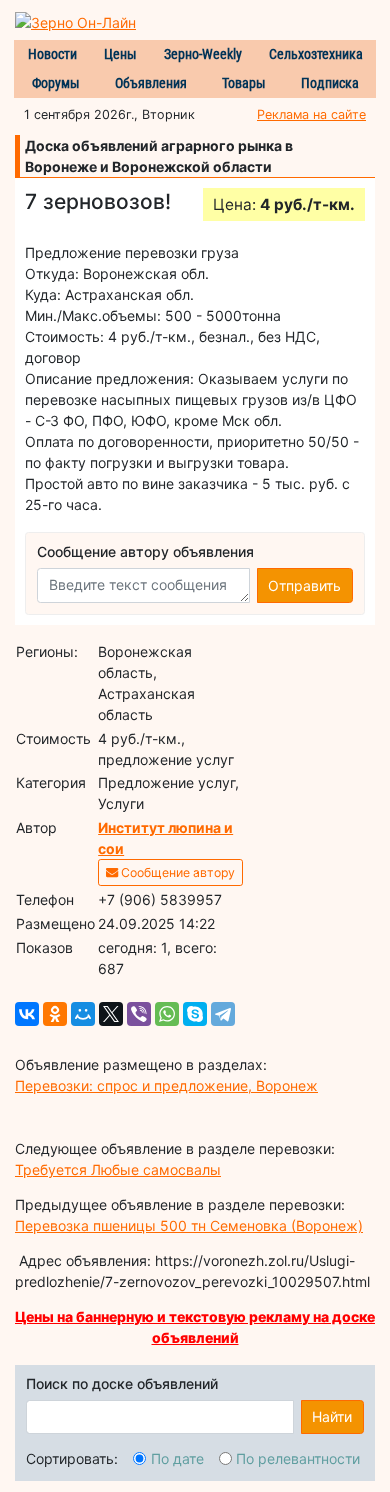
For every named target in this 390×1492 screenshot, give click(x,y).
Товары (244, 83)
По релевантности (298, 1458)
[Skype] (195, 1014)
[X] (111, 1014)
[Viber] (139, 1014)
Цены (120, 54)
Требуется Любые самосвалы (118, 1169)
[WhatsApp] (167, 1014)
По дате (177, 1458)
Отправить (304, 585)
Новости (52, 54)
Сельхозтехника (316, 54)
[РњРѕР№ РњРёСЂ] (83, 1014)
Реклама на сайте (311, 114)
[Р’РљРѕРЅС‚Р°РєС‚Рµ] (27, 1014)
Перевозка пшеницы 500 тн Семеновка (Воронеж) (189, 1225)
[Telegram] (223, 1014)
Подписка (330, 83)
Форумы (56, 83)
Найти (332, 1416)
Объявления (151, 83)
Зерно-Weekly (203, 54)
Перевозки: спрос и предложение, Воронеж (166, 1085)
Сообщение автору (176, 872)
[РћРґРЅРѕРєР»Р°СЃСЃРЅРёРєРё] (55, 1014)
